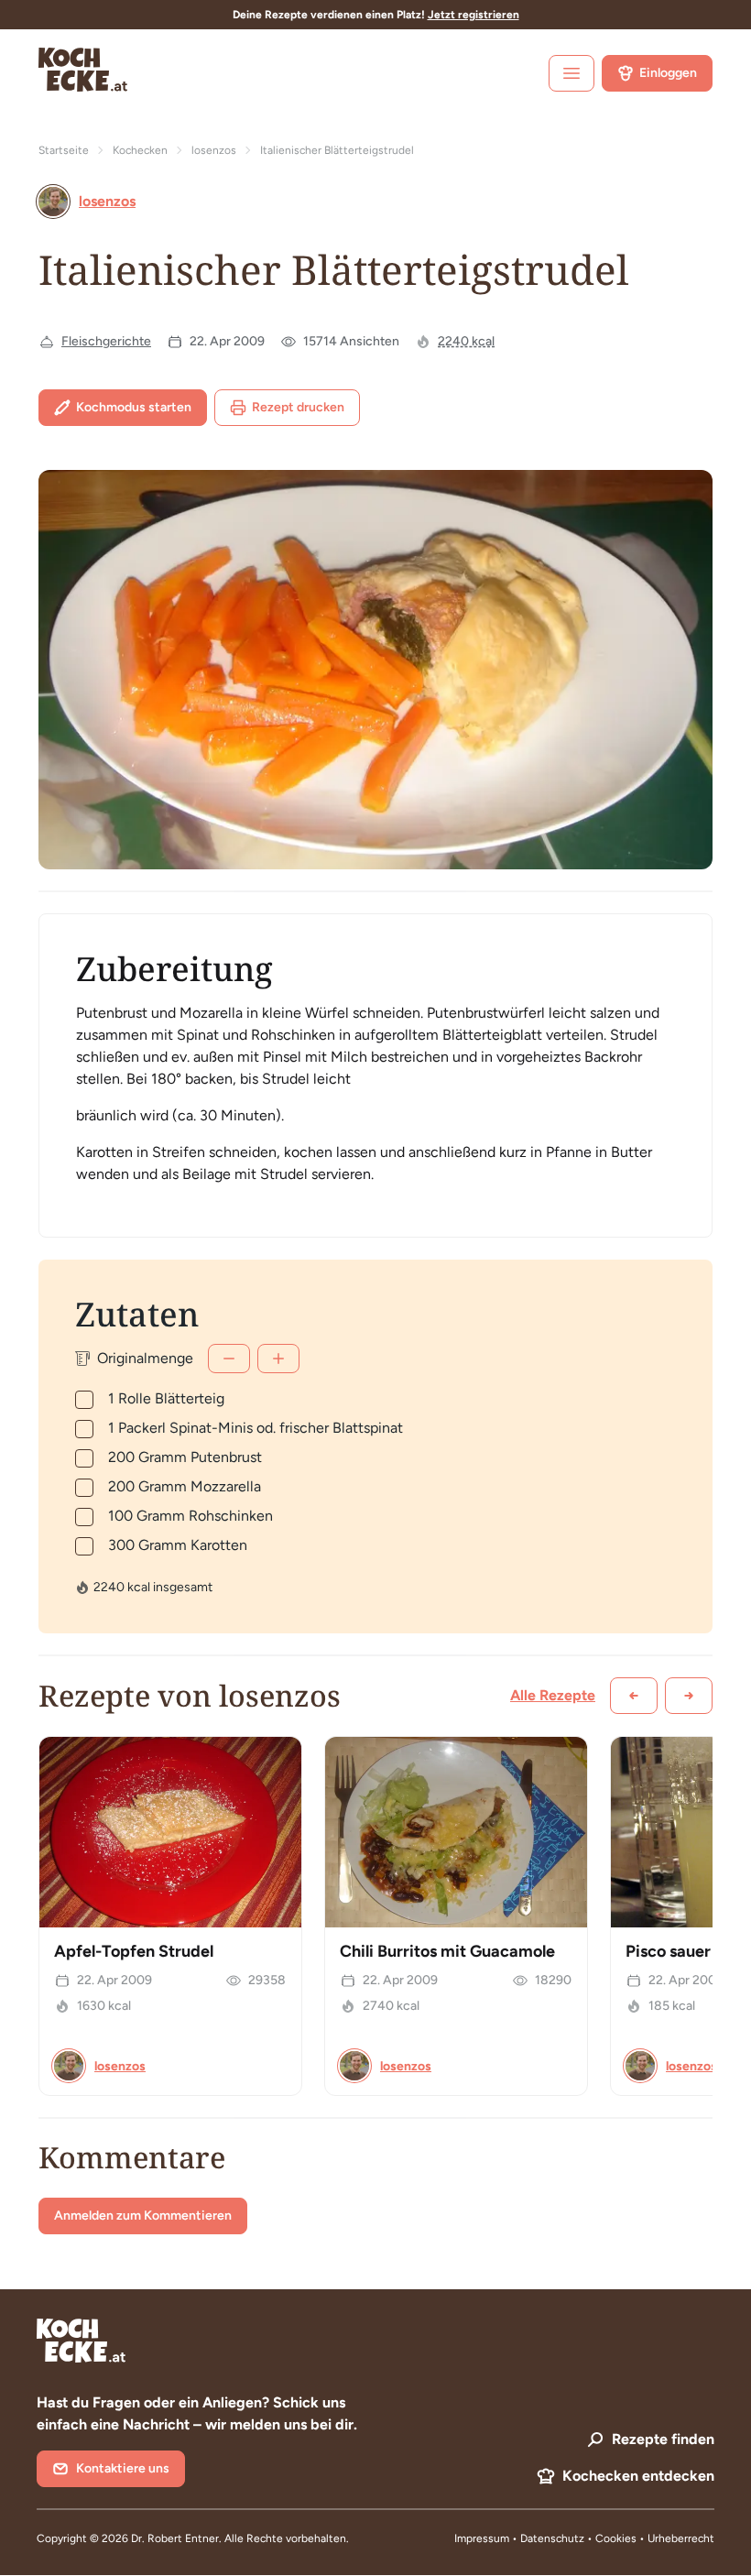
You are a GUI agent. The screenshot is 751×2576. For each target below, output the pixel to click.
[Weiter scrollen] (689, 1696)
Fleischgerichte (106, 341)
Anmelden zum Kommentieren (143, 2216)
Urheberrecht (681, 2538)
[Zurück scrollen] (634, 1696)
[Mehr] (278, 1359)
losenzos (214, 150)
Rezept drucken (298, 407)
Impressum (482, 2538)
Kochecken (140, 150)
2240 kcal (466, 341)
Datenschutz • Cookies (580, 2538)
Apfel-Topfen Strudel (134, 1951)
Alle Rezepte (553, 1695)
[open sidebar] (571, 73)
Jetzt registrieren (473, 15)
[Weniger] (229, 1359)
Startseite (64, 150)
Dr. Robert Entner (175, 2538)
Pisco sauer (668, 1951)
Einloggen (668, 73)
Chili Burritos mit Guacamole (447, 1951)
